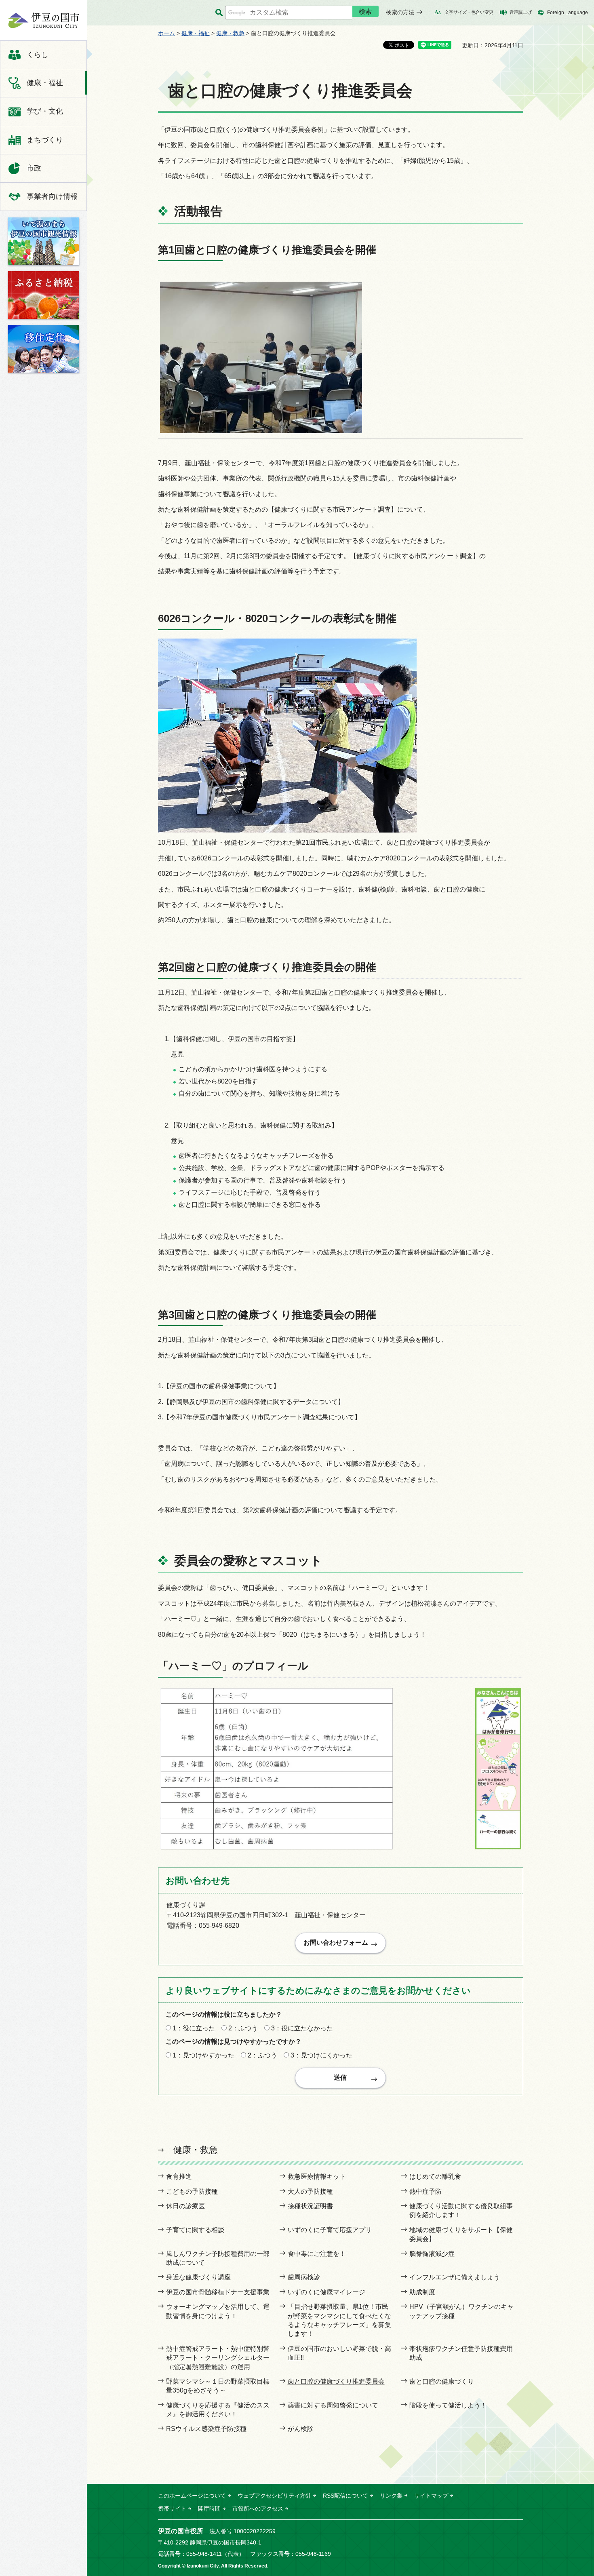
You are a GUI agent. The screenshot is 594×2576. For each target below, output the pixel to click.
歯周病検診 (304, 2277)
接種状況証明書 (310, 2206)
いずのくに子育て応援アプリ (330, 2230)
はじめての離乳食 (435, 2177)
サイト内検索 (219, 13)
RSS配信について (345, 2496)
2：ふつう (243, 2028)
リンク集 (391, 2496)
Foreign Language (568, 13)
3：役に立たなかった (302, 2028)
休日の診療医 (185, 2206)
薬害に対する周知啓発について (333, 2405)
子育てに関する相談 (195, 2230)
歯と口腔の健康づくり (442, 2381)
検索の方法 (400, 12)
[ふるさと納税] (44, 295)
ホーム (166, 33)
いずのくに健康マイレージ (326, 2292)
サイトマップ (431, 2496)
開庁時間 (209, 2509)
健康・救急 (230, 33)
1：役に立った (194, 2028)
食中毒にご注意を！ (317, 2254)
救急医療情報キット (317, 2177)
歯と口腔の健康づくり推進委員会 (336, 2381)
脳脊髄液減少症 (432, 2254)
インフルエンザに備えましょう (455, 2277)
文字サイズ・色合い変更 (469, 12)
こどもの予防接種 (192, 2191)
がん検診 (301, 2429)
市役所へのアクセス (258, 2509)
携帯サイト (172, 2509)
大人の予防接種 (310, 2191)
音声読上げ (521, 12)
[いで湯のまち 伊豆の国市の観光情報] (44, 241)
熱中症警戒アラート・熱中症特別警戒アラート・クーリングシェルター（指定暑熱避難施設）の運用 (218, 2358)
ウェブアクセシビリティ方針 (274, 2496)
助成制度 (422, 2292)
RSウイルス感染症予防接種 (206, 2429)
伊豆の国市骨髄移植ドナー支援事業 (218, 2292)
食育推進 (179, 2177)
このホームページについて (192, 2496)
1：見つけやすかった (203, 2055)
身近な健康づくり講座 (198, 2277)
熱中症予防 (425, 2191)
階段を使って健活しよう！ (448, 2405)
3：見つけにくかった (321, 2055)
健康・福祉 (196, 33)
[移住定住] (44, 349)
